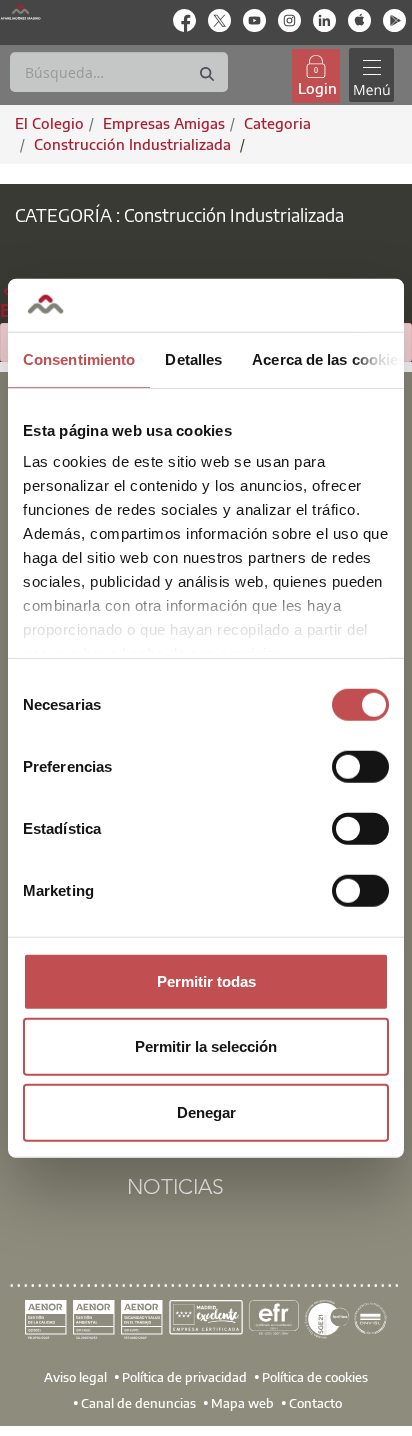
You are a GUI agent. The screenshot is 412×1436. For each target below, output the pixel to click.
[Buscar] (207, 74)
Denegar (206, 1111)
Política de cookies (315, 1377)
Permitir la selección (206, 1046)
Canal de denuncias (138, 1403)
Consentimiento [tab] (79, 358)
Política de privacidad (184, 1377)
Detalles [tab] (193, 358)
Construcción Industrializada (134, 144)
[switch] (360, 766)
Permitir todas (206, 980)
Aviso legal (75, 1377)
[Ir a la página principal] (20, 11)
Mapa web (242, 1403)
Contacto (315, 1403)
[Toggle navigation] (371, 75)
